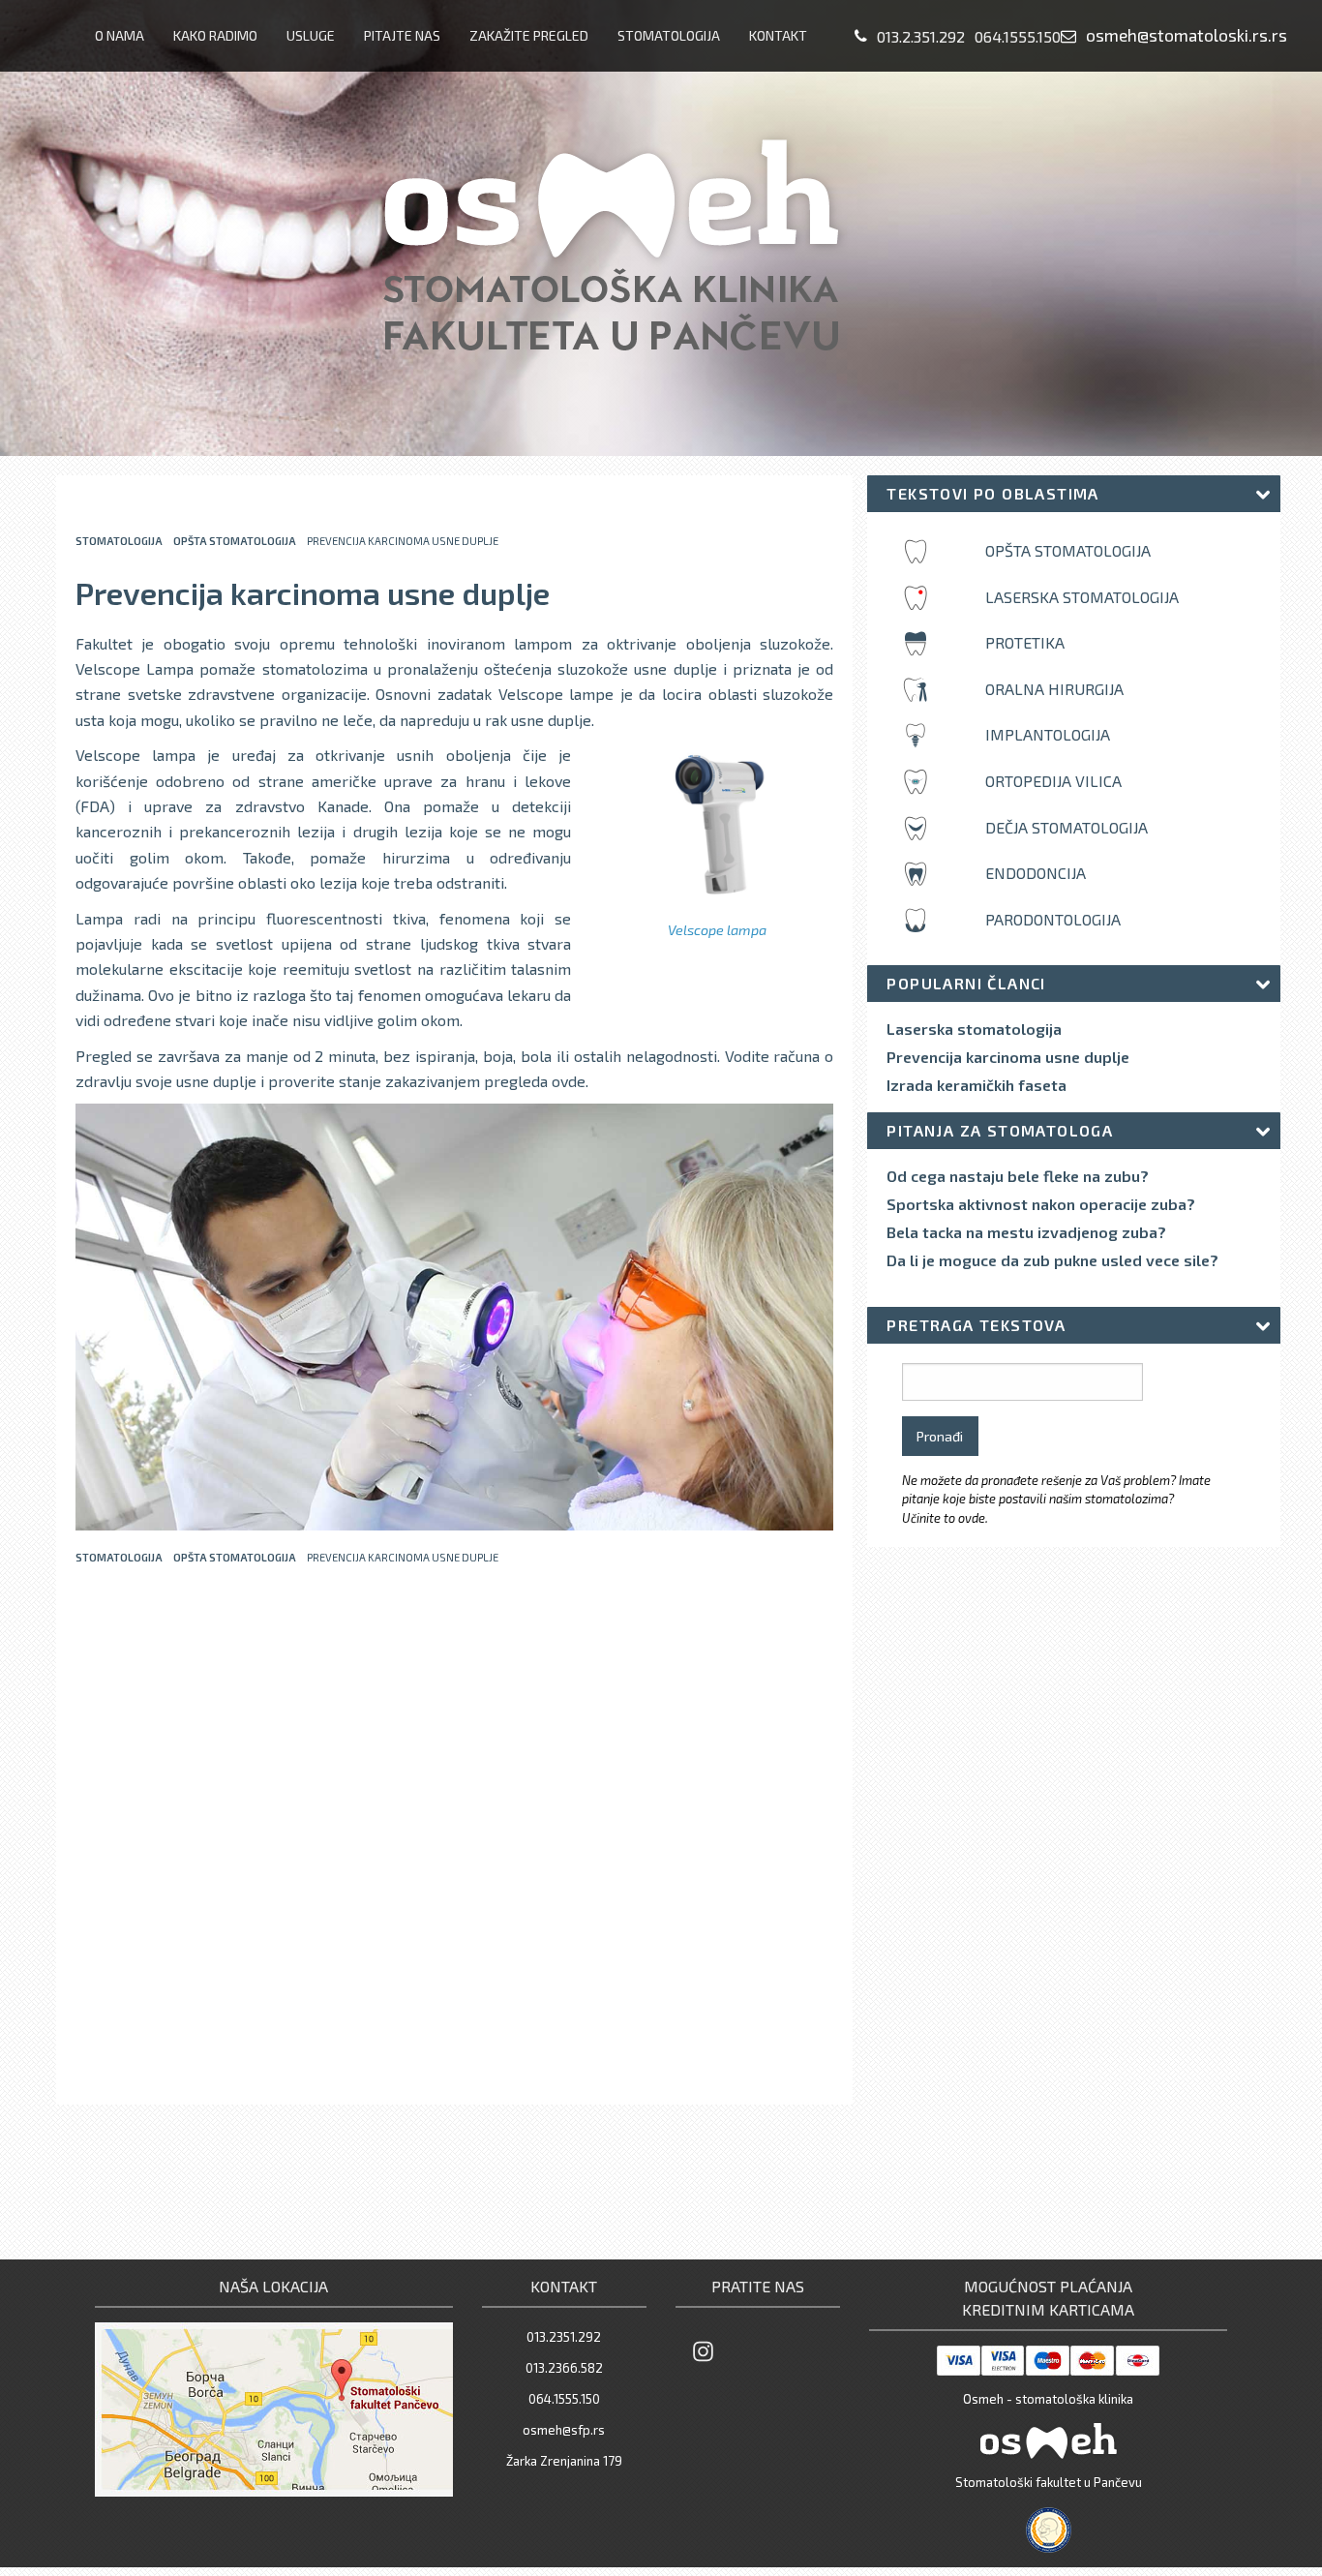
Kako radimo (215, 35)
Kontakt (778, 35)
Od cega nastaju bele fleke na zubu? (1018, 1176)
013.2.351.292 (921, 36)
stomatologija (119, 541)
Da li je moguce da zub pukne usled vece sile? (1052, 1260)
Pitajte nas (402, 35)
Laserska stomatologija (974, 1029)
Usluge (311, 35)
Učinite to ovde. (945, 1518)
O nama (120, 35)
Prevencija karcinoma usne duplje (1008, 1057)
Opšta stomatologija (235, 541)
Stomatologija (669, 35)
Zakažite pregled (529, 35)
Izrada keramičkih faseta (976, 1085)
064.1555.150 (1018, 36)
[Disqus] (454, 1837)
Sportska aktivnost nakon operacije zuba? (1041, 1204)
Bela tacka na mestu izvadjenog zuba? (1026, 1232)
